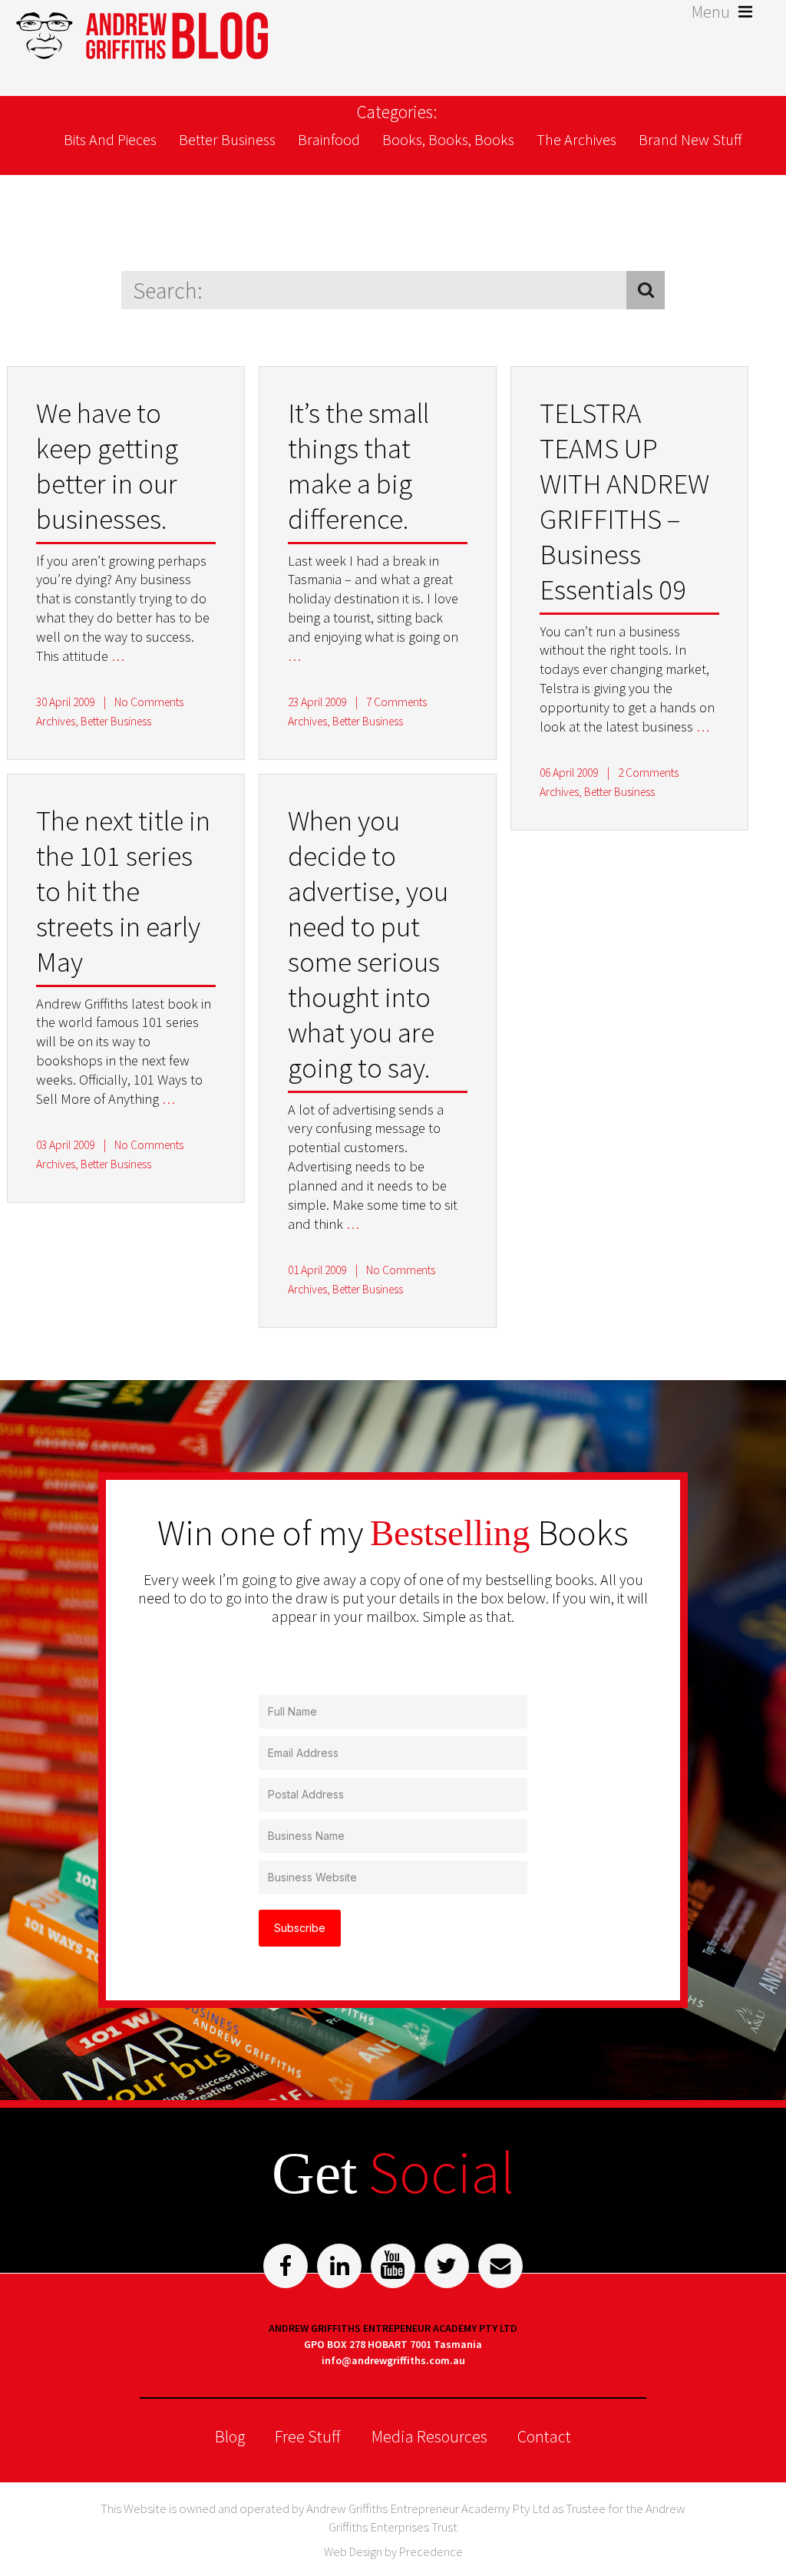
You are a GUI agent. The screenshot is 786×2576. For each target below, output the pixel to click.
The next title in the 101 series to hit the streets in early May (123, 891)
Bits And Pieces (110, 139)
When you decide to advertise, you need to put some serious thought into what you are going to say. (368, 944)
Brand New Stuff (690, 139)
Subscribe (300, 1928)
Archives (56, 721)
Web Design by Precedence (393, 2551)
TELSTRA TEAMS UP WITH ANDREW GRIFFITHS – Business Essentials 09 (624, 501)
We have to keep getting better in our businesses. (107, 466)
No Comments (149, 702)
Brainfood (329, 139)
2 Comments (648, 773)
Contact (544, 2436)
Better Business (227, 139)
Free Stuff (308, 2436)
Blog (230, 2436)
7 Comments (396, 702)
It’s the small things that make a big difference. (358, 466)
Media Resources (429, 2436)
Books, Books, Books (448, 139)
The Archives (576, 139)
